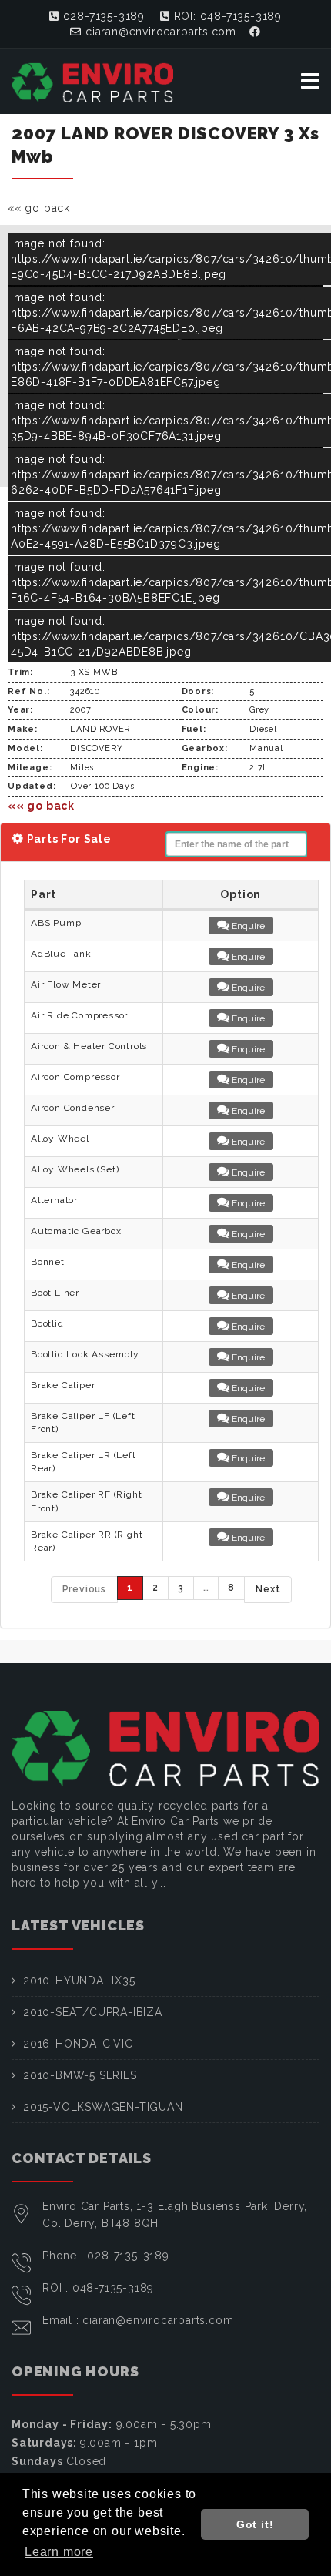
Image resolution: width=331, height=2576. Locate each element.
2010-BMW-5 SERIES (80, 2075)
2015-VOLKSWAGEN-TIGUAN (103, 2107)
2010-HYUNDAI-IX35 (79, 1981)
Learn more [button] (59, 2552)
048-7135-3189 (113, 2288)
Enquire (247, 926)
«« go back (39, 208)
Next (268, 1589)
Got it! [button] (255, 2524)
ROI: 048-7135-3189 (226, 16)
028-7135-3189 (102, 16)
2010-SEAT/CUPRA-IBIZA (93, 2012)
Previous (84, 1589)
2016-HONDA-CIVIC (78, 2044)
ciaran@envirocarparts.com (159, 32)
